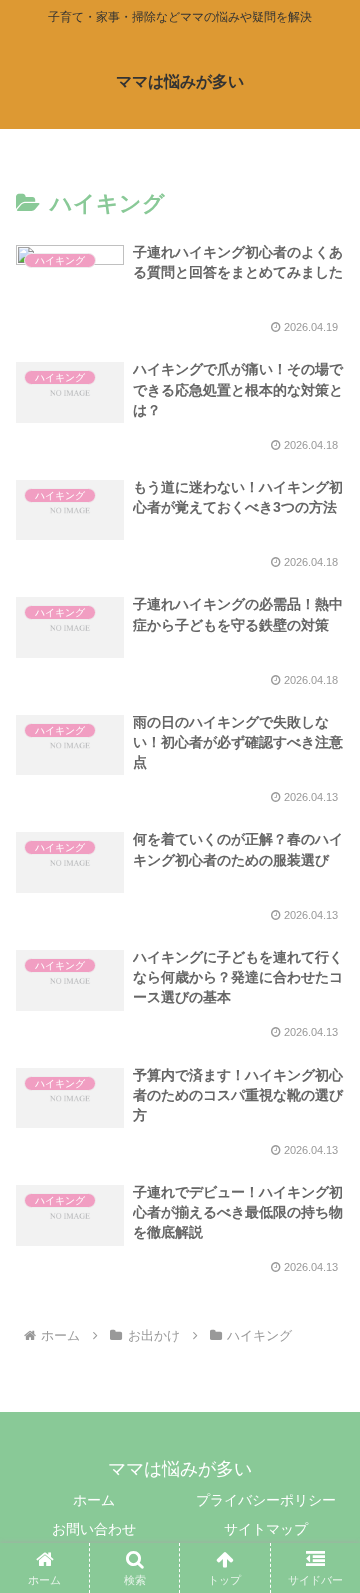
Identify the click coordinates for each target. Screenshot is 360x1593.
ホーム (94, 1500)
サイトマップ (266, 1529)
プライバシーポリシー (266, 1500)
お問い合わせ (94, 1529)
